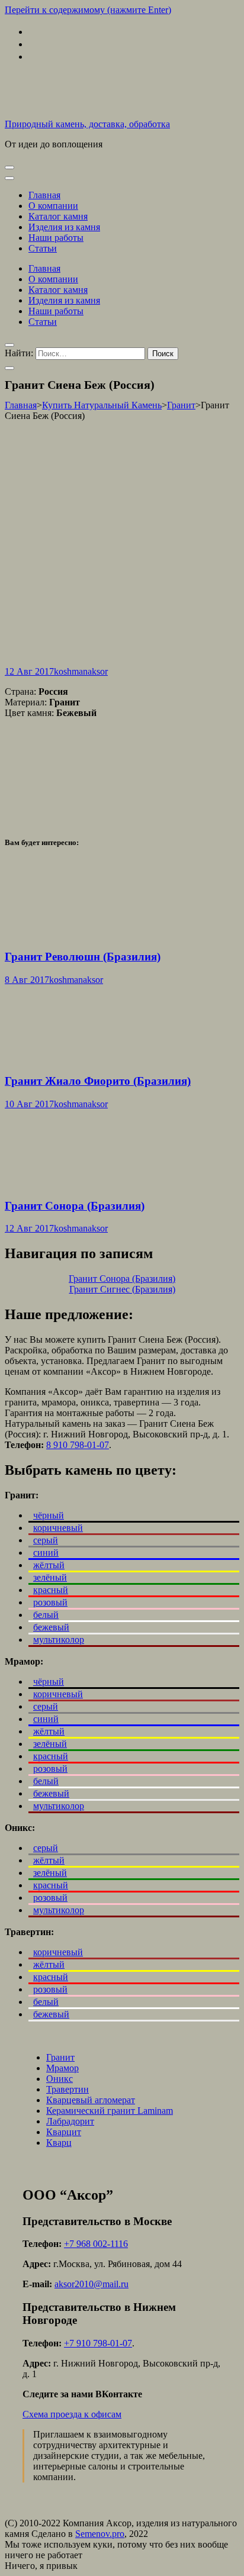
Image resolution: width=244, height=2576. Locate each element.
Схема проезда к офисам (72, 2414)
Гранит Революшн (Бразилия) (83, 957)
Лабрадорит (70, 2121)
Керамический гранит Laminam (110, 2111)
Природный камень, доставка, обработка (87, 124)
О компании (53, 206)
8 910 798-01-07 (78, 1445)
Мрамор (62, 2068)
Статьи (43, 248)
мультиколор (59, 1640)
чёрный (49, 1515)
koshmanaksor (81, 671)
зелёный (50, 1577)
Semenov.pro (100, 2534)
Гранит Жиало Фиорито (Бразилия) (98, 1081)
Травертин (68, 2089)
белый (46, 1615)
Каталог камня (58, 216)
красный (51, 1590)
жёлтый (49, 1565)
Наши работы (56, 238)
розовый (50, 1602)
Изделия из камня (64, 227)
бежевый (51, 1627)
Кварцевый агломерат (91, 2100)
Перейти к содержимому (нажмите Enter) (88, 10)
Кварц (59, 2143)
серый (46, 1540)
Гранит (60, 2057)
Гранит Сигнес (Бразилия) (122, 1289)
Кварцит (64, 2132)
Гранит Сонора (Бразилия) (75, 1206)
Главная (44, 195)
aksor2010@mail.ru (91, 2284)
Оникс (60, 2079)
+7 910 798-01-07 (98, 2343)
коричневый (58, 1528)
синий (46, 1553)
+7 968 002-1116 (96, 2244)
